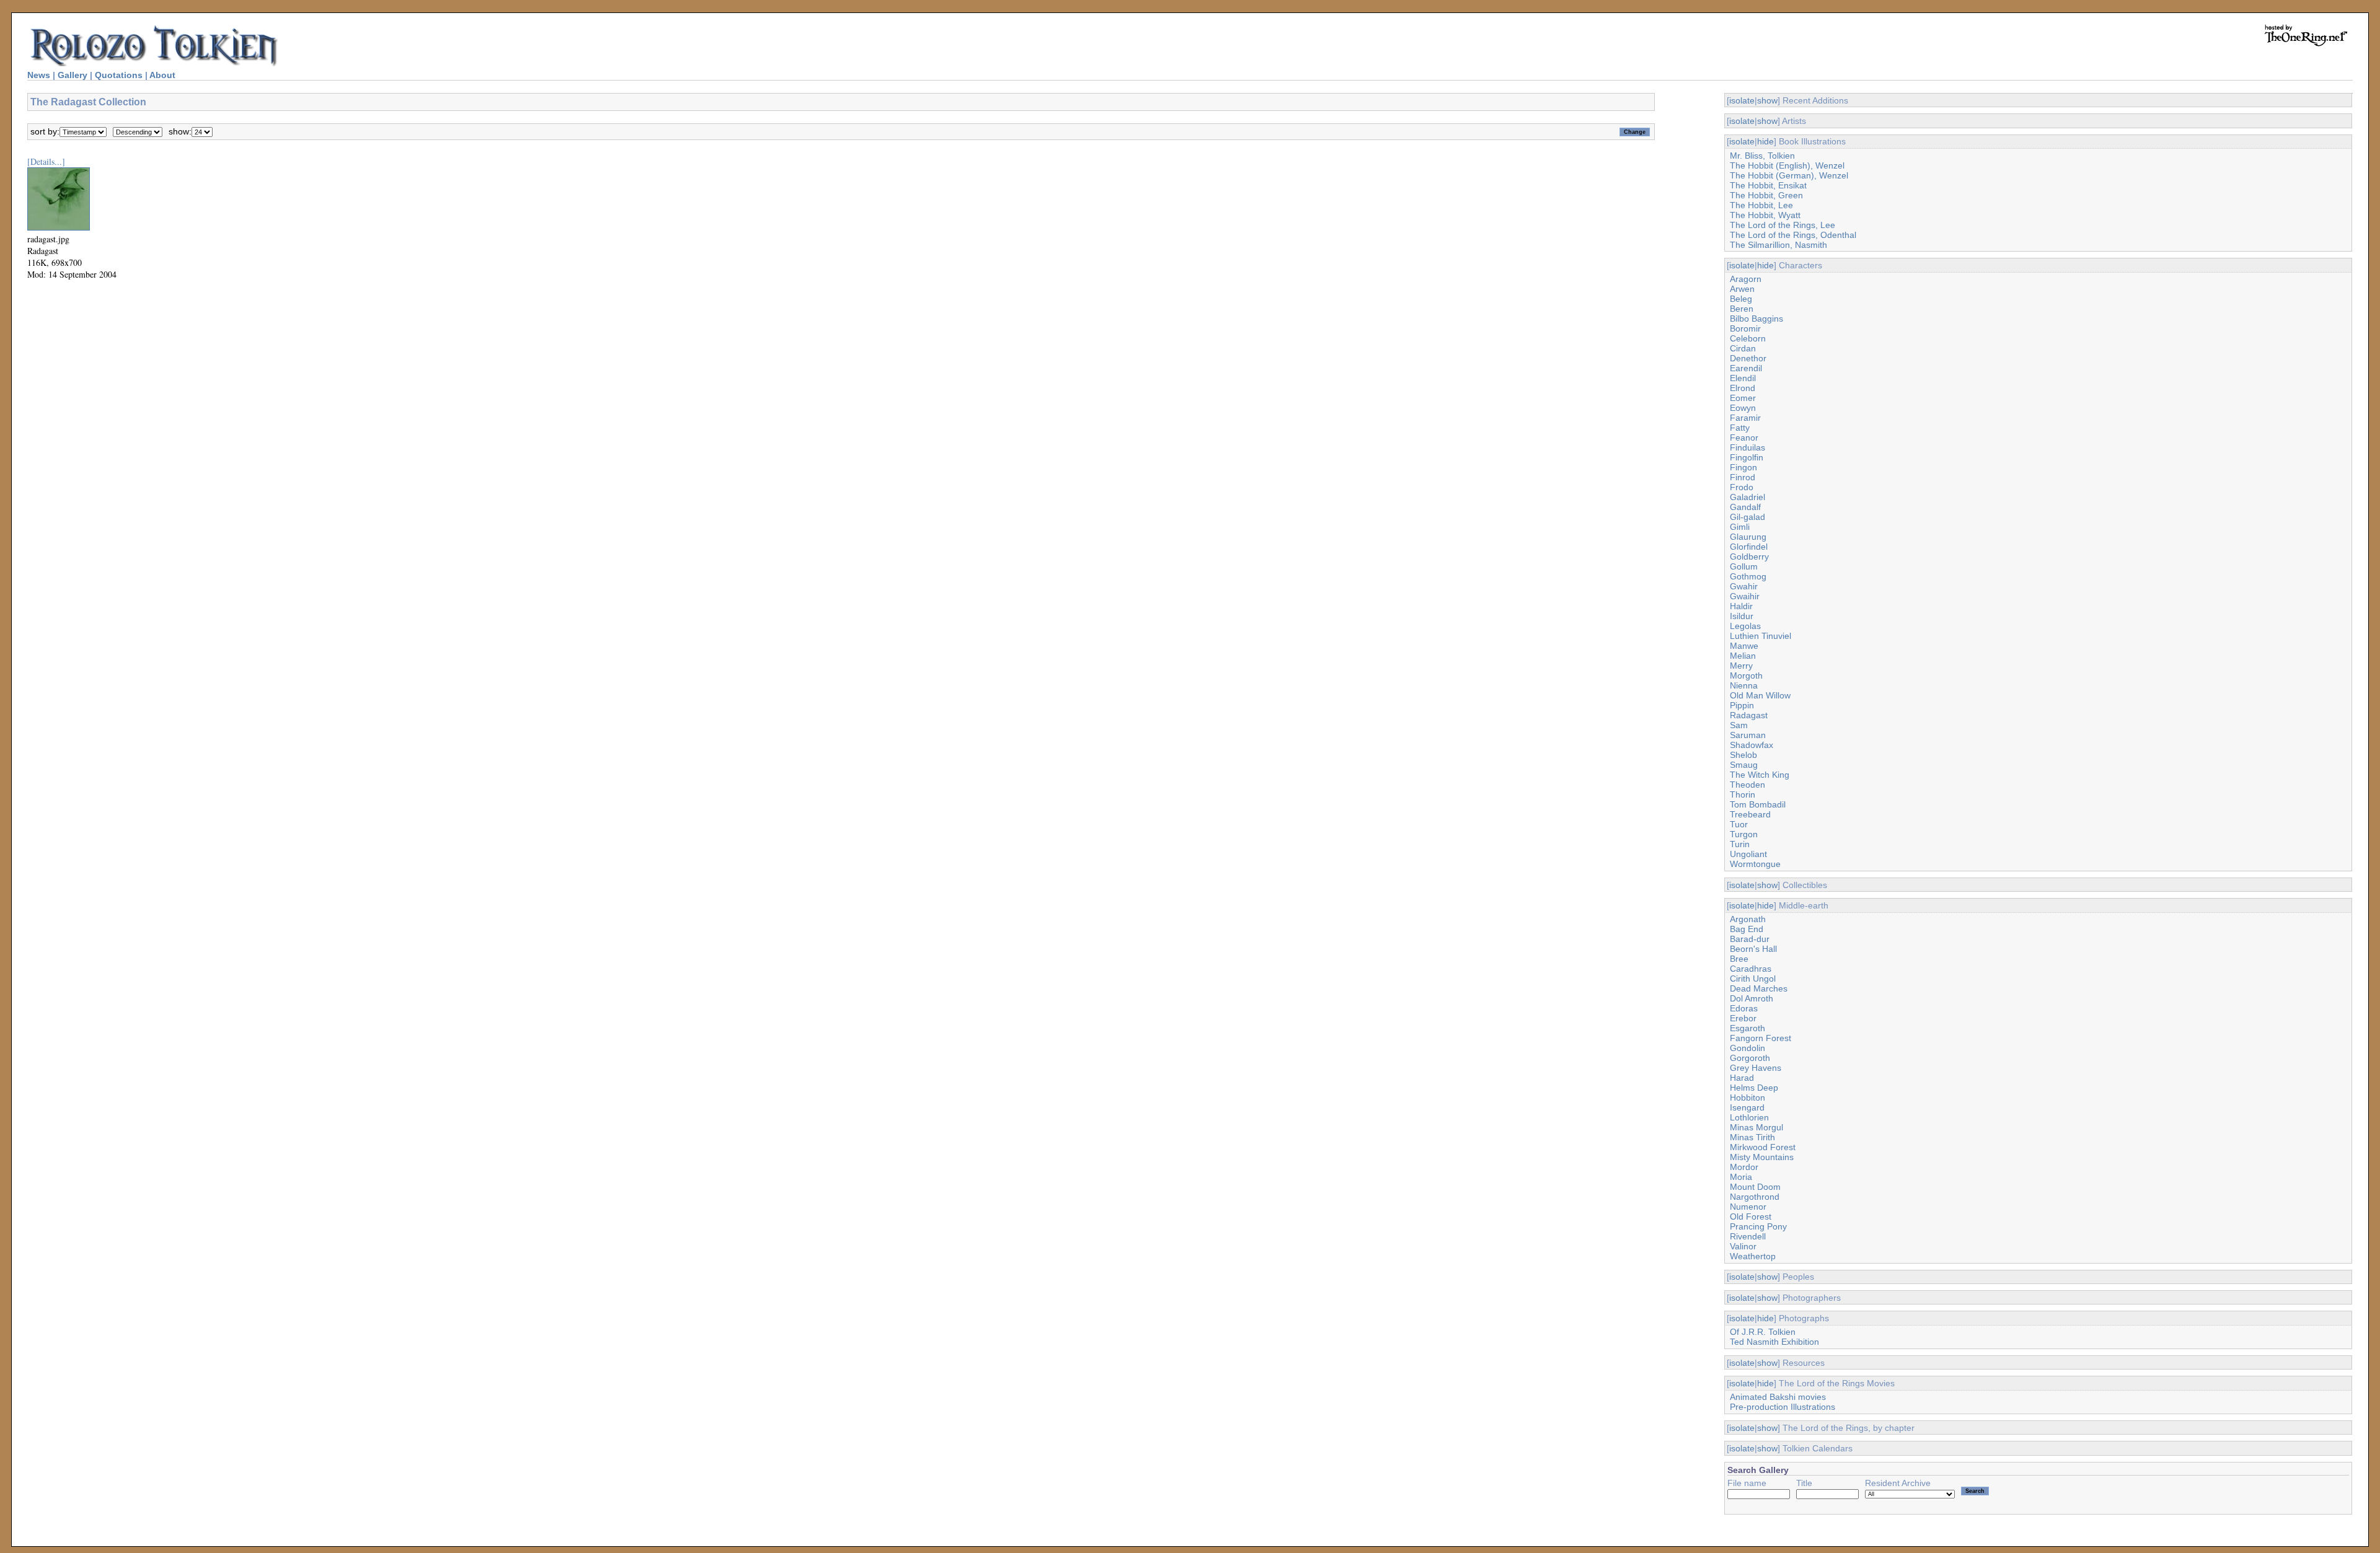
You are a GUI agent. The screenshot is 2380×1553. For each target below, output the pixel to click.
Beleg (1741, 299)
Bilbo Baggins (1756, 319)
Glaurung (1748, 537)
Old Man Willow (1760, 695)
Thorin (1743, 794)
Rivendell (1748, 1236)
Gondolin (1748, 1048)
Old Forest (1751, 1216)
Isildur (1742, 616)
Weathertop (1753, 1256)
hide (1765, 141)
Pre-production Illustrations (1783, 1407)
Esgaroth (1748, 1028)
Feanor (1744, 438)
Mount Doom (1755, 1187)
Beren (1742, 309)
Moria (1741, 1177)
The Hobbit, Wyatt (1765, 215)
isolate (1742, 100)
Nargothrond (1755, 1197)
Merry (1741, 666)
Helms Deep (1754, 1088)
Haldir (1741, 606)
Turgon (1744, 834)
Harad (1742, 1078)
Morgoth (1746, 675)
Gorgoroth (1750, 1058)
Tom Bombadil (1758, 804)
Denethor (1748, 358)
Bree (1739, 959)
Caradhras (1751, 969)
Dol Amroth (1752, 998)
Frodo (1742, 487)
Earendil (1746, 368)
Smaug (1744, 765)
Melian (1743, 656)
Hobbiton (1748, 1098)
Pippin (1742, 705)
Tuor (1739, 824)
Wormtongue (1755, 864)
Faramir (1745, 418)
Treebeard (1750, 814)
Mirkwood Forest (1763, 1147)
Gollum (1744, 566)
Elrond (1743, 388)
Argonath (1748, 919)
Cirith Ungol (1753, 979)
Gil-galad (1748, 517)
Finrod (1743, 477)
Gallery (73, 75)
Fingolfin (1747, 457)
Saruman (1748, 735)
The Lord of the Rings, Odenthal (1793, 235)
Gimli (1740, 527)
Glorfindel (1749, 547)
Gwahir (1744, 586)
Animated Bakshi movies (1778, 1397)
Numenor (1748, 1207)
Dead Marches (1759, 988)
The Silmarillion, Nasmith (1778, 245)
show (1767, 100)
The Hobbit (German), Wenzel (1789, 175)
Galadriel (1748, 497)
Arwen (1742, 289)
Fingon (1743, 467)
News (39, 75)
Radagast (1749, 715)
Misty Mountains (1762, 1157)
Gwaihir (1745, 596)
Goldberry (1749, 557)
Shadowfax (1752, 745)
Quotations (119, 75)
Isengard (1747, 1107)
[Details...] (46, 161)
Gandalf (1745, 507)
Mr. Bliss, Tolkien (1762, 156)
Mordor (1744, 1167)
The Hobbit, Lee (1761, 205)
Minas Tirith (1752, 1137)
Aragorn (1746, 279)
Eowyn (1743, 408)
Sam (1739, 725)
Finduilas (1748, 447)
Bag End (1747, 929)
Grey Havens (1756, 1068)
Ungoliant (1748, 854)
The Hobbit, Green (1766, 195)
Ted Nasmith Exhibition (1774, 1342)
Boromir (1745, 328)
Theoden (1748, 785)
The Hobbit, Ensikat (1768, 185)
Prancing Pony (1758, 1226)
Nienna (1744, 685)
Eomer (1743, 398)
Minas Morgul (1756, 1127)
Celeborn (1748, 338)
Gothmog (1748, 576)
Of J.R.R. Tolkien (1763, 1332)
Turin (1740, 844)
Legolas (1745, 626)
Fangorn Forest (1761, 1038)
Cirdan (1743, 348)
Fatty (1740, 428)
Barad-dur (1750, 939)
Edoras (1744, 1008)
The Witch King (1760, 775)
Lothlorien (1749, 1117)
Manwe (1744, 646)
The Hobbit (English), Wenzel (1787, 165)
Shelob (1743, 755)
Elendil (1743, 378)
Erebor (1743, 1018)
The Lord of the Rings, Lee (1783, 225)
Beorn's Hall (1753, 949)
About (162, 75)
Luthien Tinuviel (1761, 636)
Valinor (1743, 1246)
